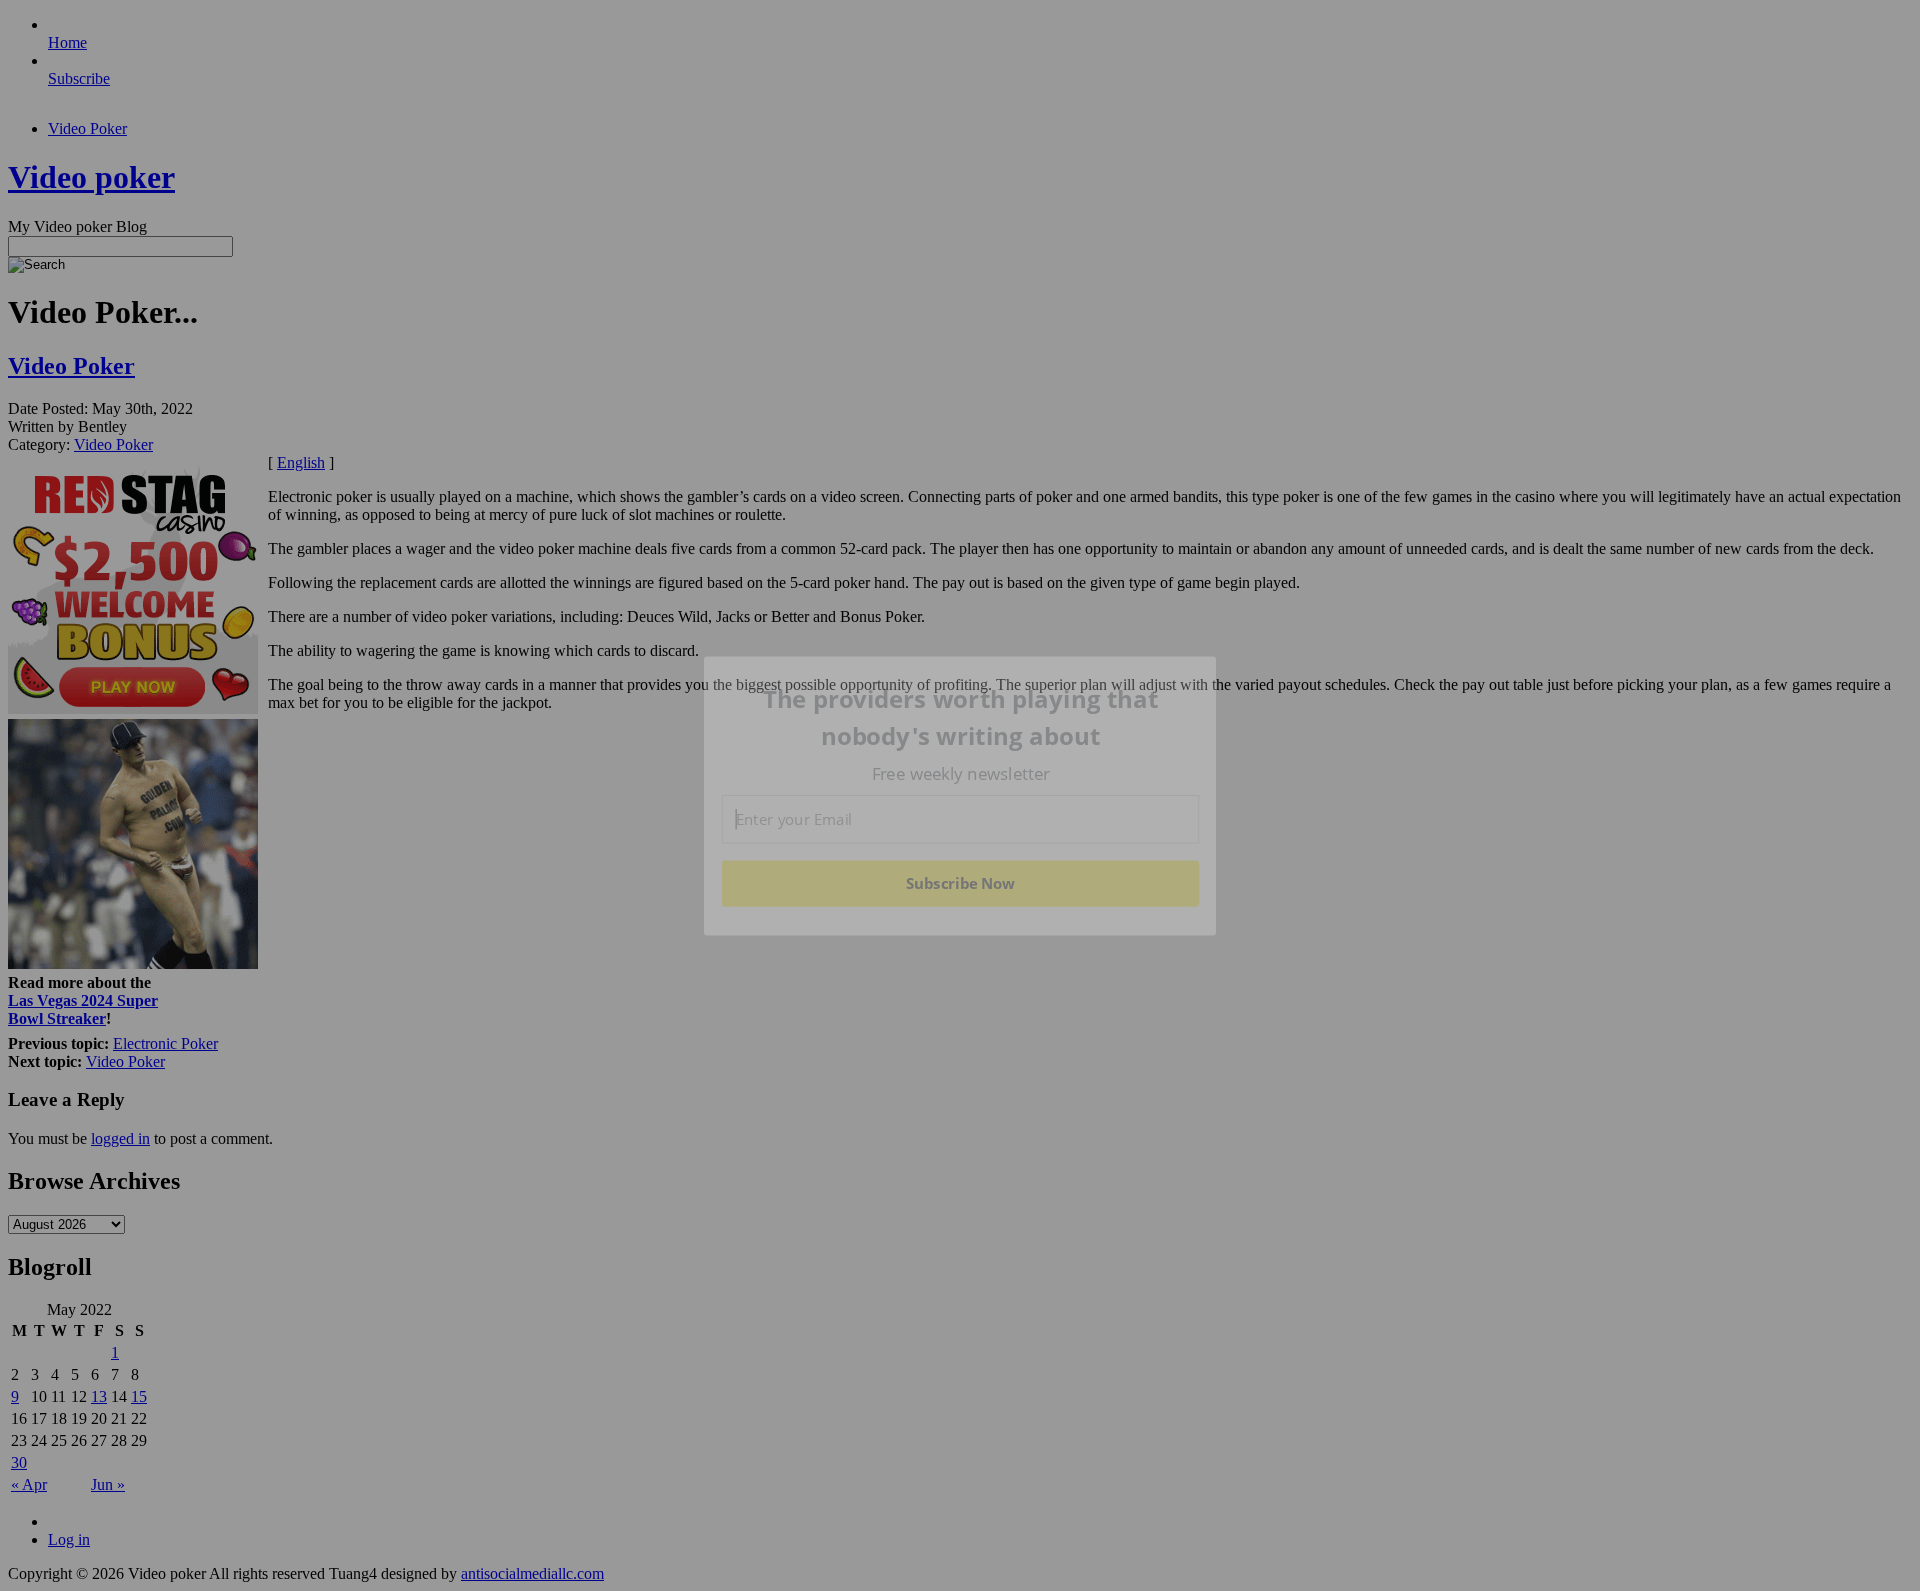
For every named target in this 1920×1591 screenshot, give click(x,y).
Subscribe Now (961, 883)
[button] (961, 717)
